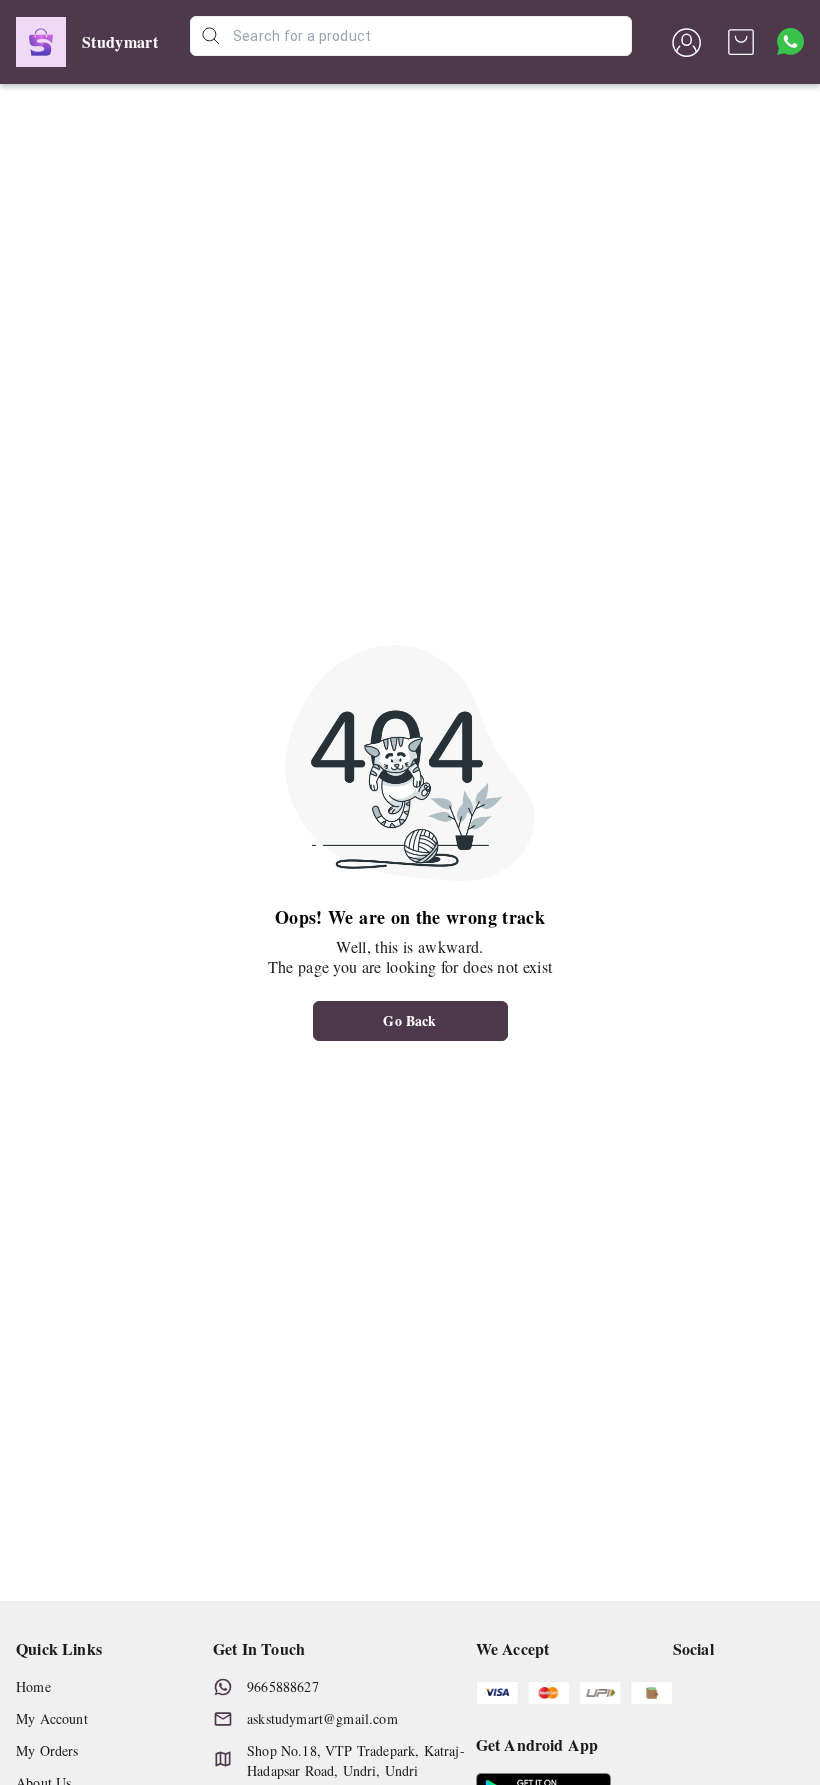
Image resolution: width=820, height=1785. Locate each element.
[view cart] (741, 42)
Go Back (409, 1020)
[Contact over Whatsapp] (790, 41)
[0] (741, 42)
